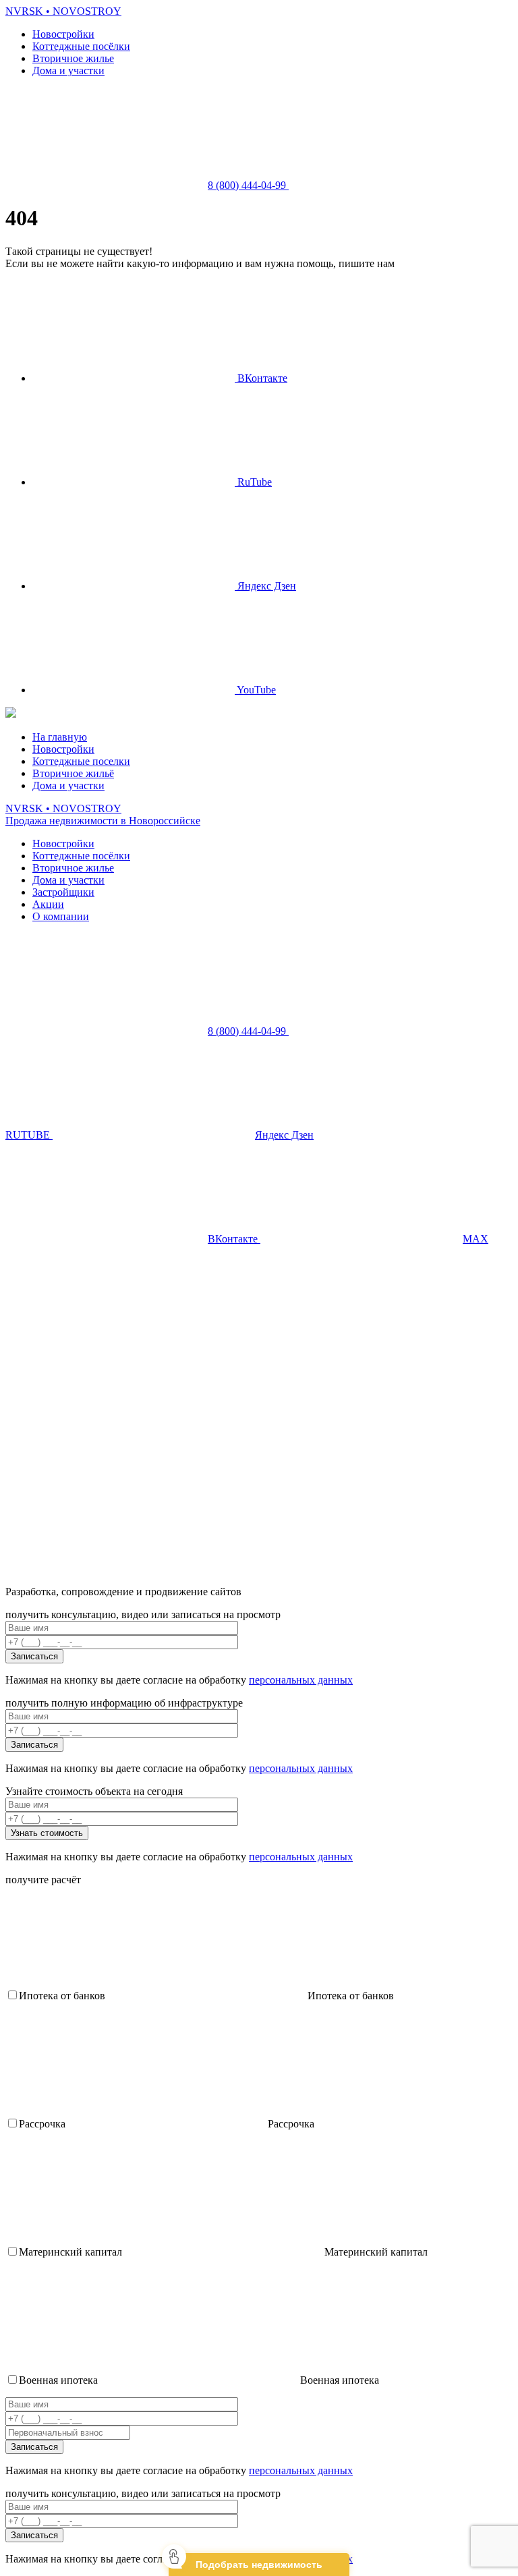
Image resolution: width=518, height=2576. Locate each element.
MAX (476, 1239)
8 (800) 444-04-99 (248, 185)
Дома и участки (68, 70)
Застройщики (63, 892)
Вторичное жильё (73, 773)
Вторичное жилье (73, 58)
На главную (60, 737)
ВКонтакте (261, 378)
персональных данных (301, 1680)
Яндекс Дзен (265, 586)
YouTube (255, 690)
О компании (61, 916)
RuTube (253, 482)
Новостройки (63, 34)
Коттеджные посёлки (81, 46)
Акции (48, 904)
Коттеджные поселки (81, 761)
